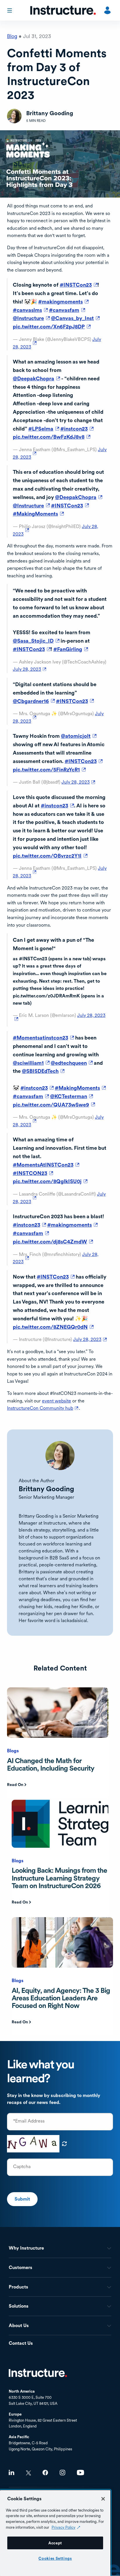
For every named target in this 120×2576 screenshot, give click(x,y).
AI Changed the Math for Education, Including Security (51, 1764)
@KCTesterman (72, 1096)
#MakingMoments (38, 514)
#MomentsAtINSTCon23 (46, 1165)
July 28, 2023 (30, 669)
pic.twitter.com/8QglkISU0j (50, 1181)
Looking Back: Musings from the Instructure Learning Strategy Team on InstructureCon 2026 (59, 1878)
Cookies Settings (55, 2558)
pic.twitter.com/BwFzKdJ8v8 (52, 437)
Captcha (22, 2167)
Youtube (81, 2473)
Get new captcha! (64, 2144)
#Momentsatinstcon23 (43, 1038)
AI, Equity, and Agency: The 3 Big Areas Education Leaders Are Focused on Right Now (61, 1998)
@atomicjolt (79, 736)
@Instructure (31, 318)
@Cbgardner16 (34, 701)
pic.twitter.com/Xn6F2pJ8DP (52, 327)
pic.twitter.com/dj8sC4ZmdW (53, 1242)
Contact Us (21, 2343)
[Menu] (10, 10)
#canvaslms (30, 310)
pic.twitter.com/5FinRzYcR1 (49, 770)
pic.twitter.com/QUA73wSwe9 (54, 1105)
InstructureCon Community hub (43, 1408)
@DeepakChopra (36, 378)
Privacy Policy (63, 2527)
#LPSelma (44, 429)
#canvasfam (67, 310)
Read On (15, 1785)
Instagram (62, 2473)
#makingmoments (63, 302)
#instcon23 (77, 429)
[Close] (103, 2499)
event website (57, 1401)
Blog (12, 36)
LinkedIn (12, 2473)
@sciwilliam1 (31, 1063)
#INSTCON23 (33, 1173)
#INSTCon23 (79, 285)
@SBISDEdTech (43, 1071)
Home (38, 2373)
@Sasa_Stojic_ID (36, 641)
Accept (55, 2543)
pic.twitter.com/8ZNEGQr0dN (53, 1327)
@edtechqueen (72, 1063)
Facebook (45, 2473)
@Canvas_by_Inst (75, 318)
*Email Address (29, 2121)
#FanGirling (71, 649)
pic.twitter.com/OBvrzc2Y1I (50, 856)
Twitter (28, 2473)
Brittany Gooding (46, 1489)
